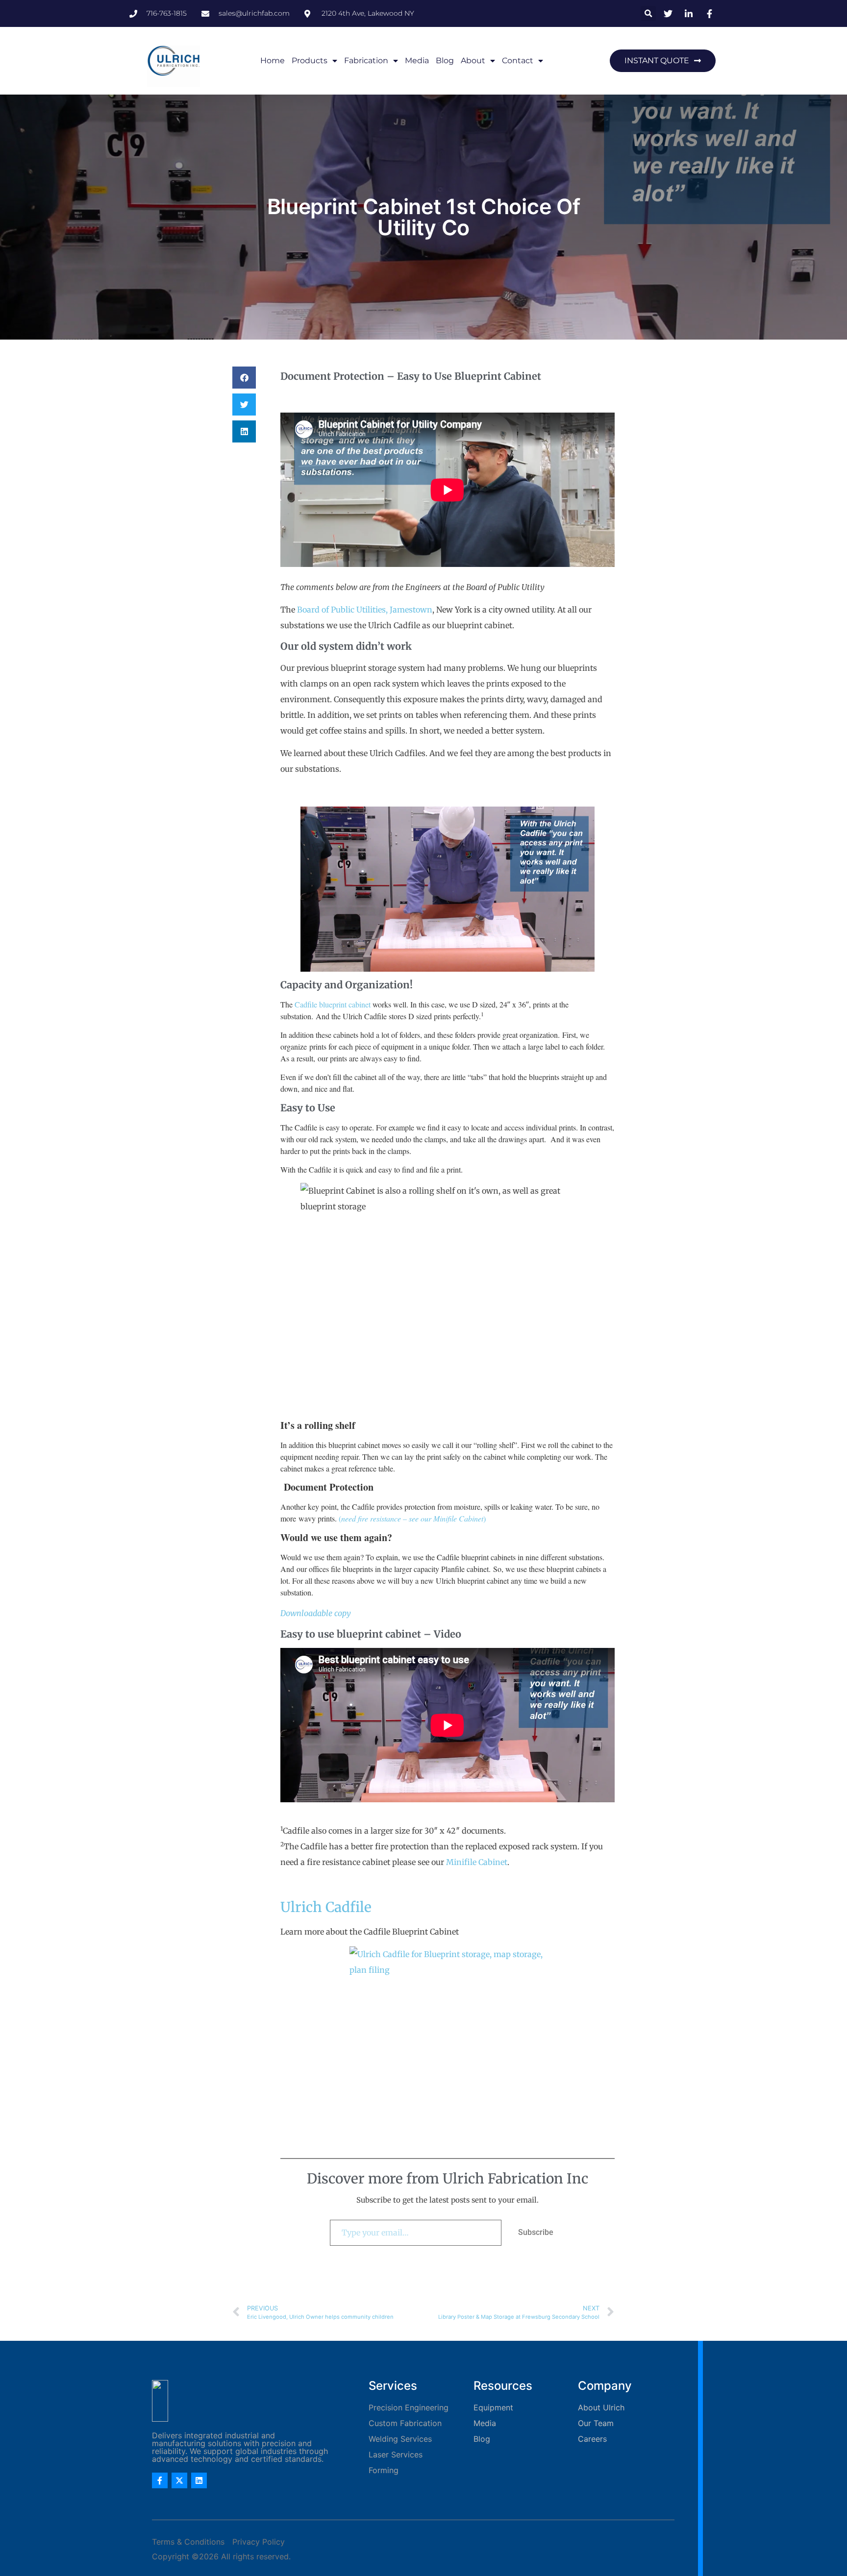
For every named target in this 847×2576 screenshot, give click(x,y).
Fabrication (366, 61)
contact (518, 61)
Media (417, 61)
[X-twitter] (179, 2480)
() (412, 1518)
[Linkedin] (199, 2480)
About (473, 61)
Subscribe (536, 2232)
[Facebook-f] (160, 2480)
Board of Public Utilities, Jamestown (365, 610)
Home (273, 61)
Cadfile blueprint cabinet (333, 1004)
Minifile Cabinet (477, 1862)
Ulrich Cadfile (326, 1907)
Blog (445, 61)
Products (310, 61)
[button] (648, 13)
